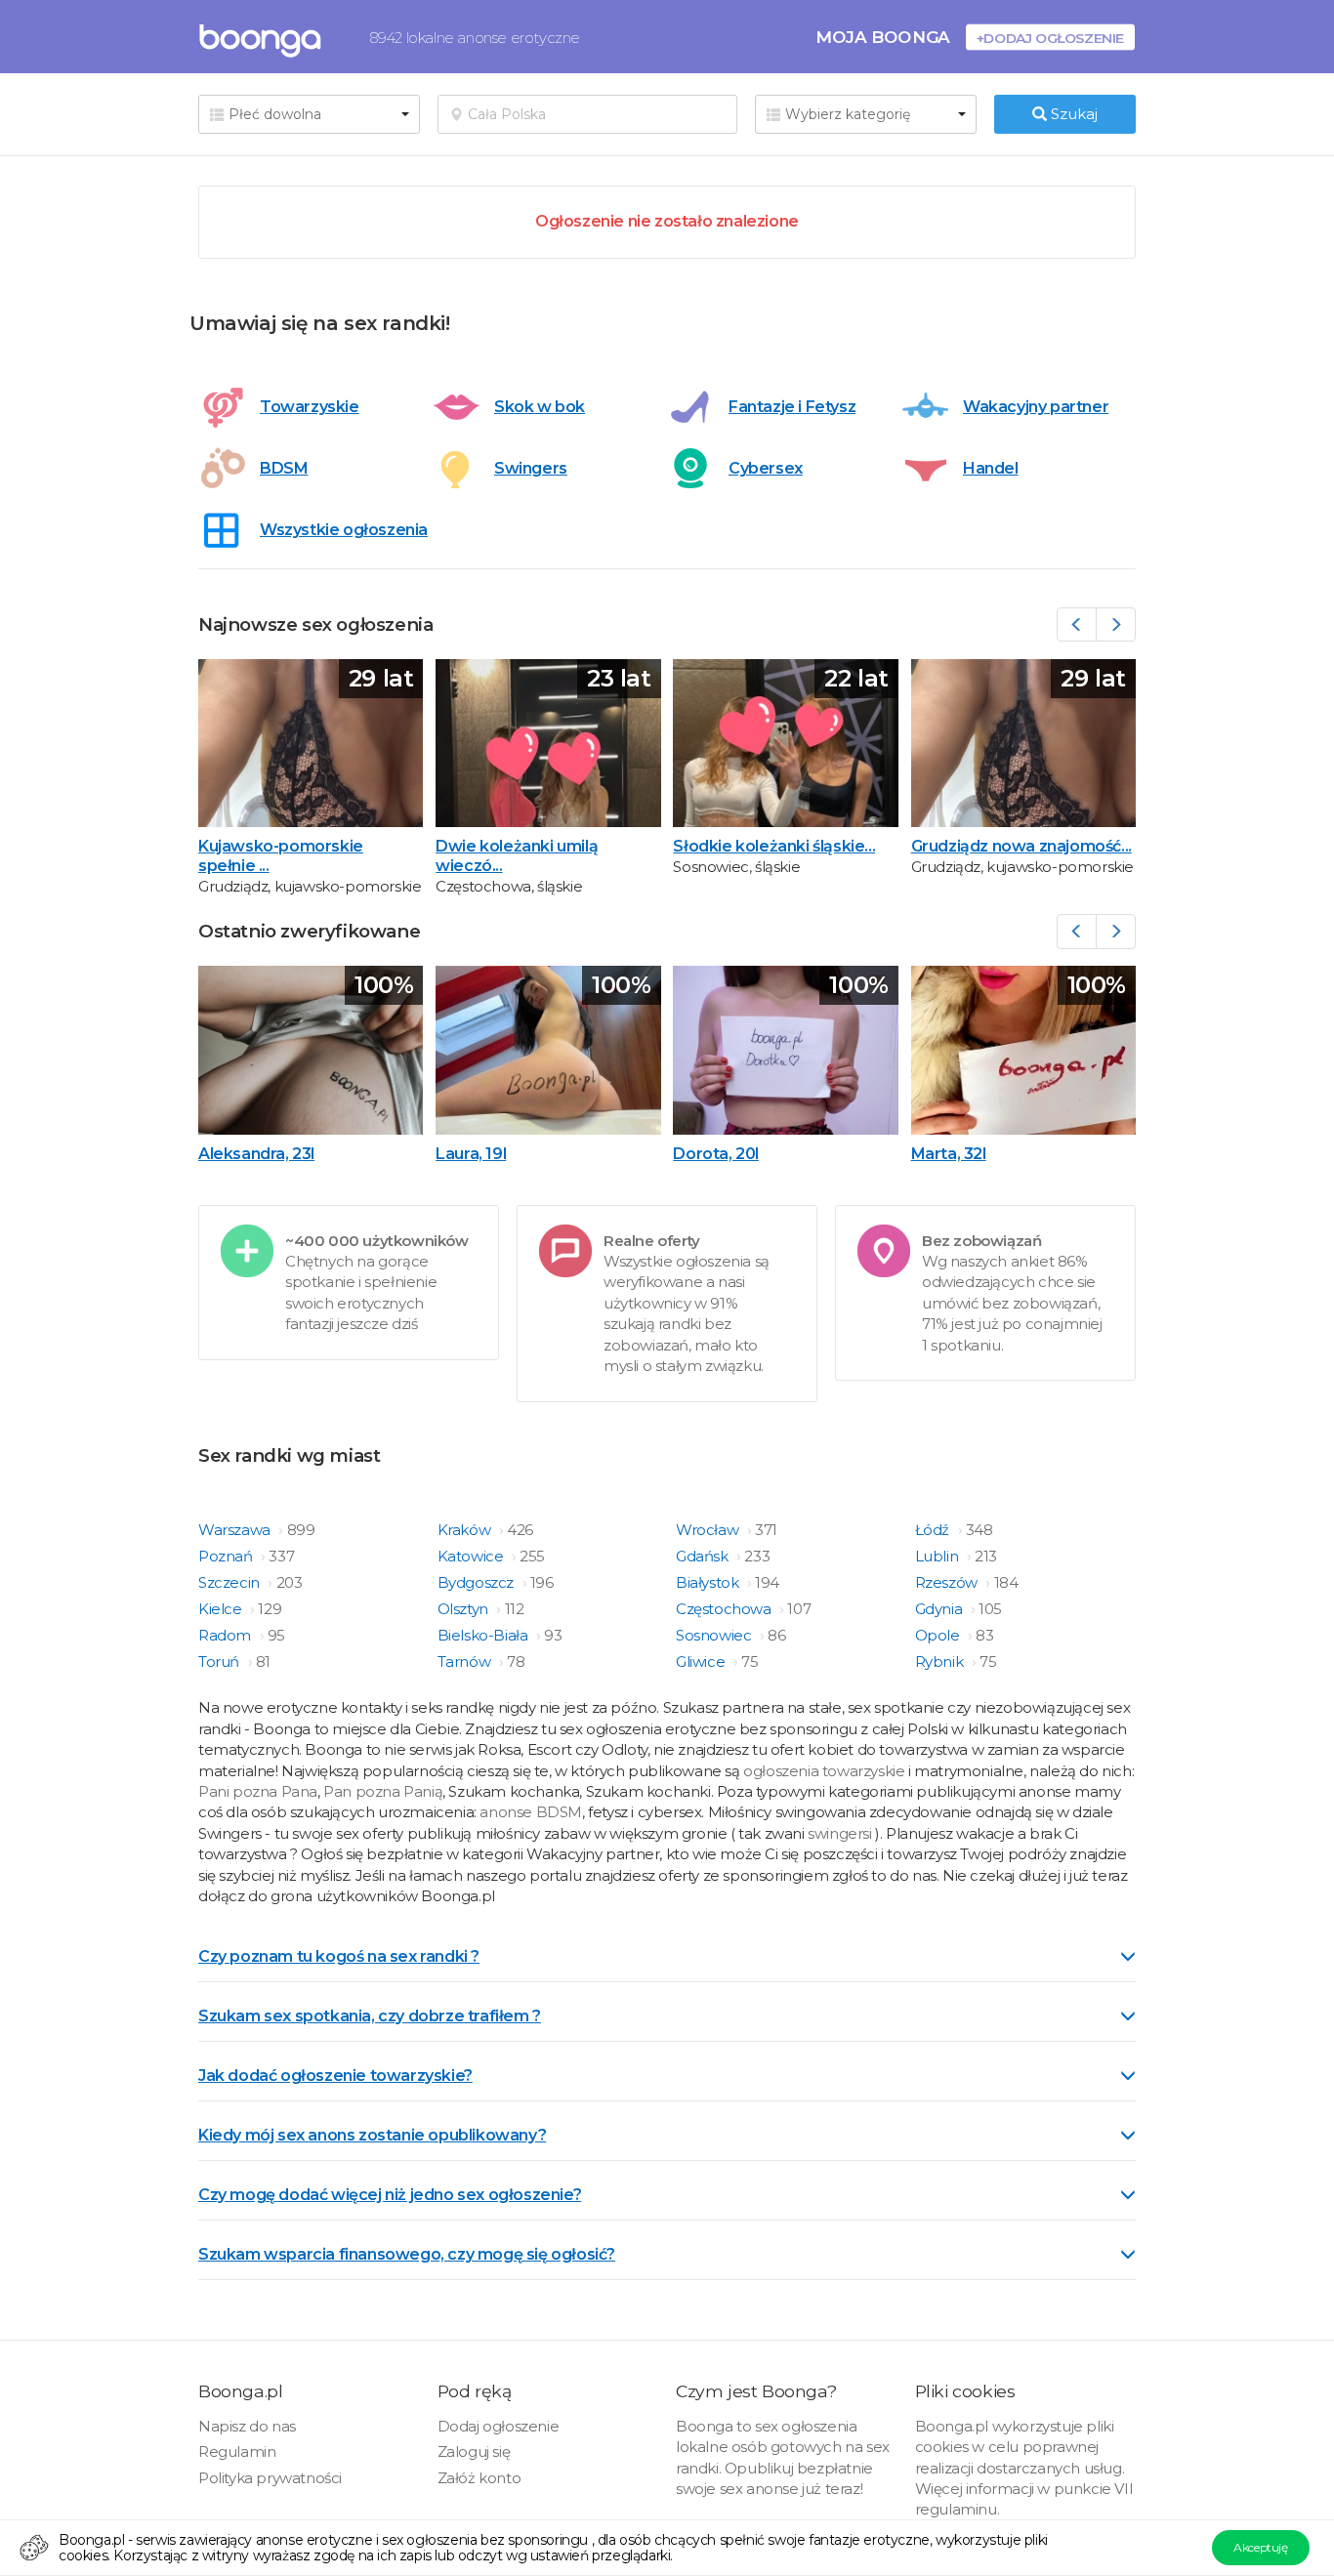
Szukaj (1072, 114)
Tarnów (466, 1662)
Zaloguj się (474, 2451)
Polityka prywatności (270, 2478)
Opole (939, 1635)
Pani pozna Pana (258, 1791)
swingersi (839, 1833)
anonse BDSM (531, 1812)
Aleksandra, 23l (256, 1154)
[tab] (667, 1955)
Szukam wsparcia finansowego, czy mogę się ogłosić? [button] (407, 2254)
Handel (991, 468)
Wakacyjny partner (1036, 407)
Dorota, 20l (716, 1154)
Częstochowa (725, 1609)
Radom (227, 1635)
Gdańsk (704, 1556)
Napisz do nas (247, 2426)
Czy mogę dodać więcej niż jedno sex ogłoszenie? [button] (390, 2195)
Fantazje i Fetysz (792, 407)
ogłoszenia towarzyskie (826, 1771)
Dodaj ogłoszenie (499, 2426)
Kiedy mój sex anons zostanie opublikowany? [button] (372, 2135)
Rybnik (941, 1662)
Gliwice (702, 1662)
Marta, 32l (949, 1154)
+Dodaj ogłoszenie (1050, 38)
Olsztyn (465, 1609)
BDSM (284, 468)
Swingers (531, 468)
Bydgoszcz (478, 1582)
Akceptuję (1260, 2547)
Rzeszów (948, 1582)
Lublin (938, 1556)
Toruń (221, 1662)
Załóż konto (479, 2478)
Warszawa (236, 1530)
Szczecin (230, 1582)
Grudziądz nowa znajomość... (1021, 846)
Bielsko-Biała (484, 1635)
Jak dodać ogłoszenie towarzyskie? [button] (335, 2076)
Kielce (222, 1609)
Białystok (709, 1582)
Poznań (227, 1556)
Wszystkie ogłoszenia (344, 530)
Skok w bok (540, 407)
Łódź (934, 1530)
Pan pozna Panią (383, 1791)
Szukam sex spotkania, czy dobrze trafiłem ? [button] (370, 2016)
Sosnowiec (715, 1635)
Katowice (472, 1556)
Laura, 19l (471, 1154)
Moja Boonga (883, 37)
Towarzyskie (310, 407)
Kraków (466, 1530)
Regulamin (237, 2451)
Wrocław (709, 1530)
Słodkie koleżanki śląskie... (774, 846)
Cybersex (766, 468)
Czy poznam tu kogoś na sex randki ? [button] (339, 1956)
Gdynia (940, 1609)
